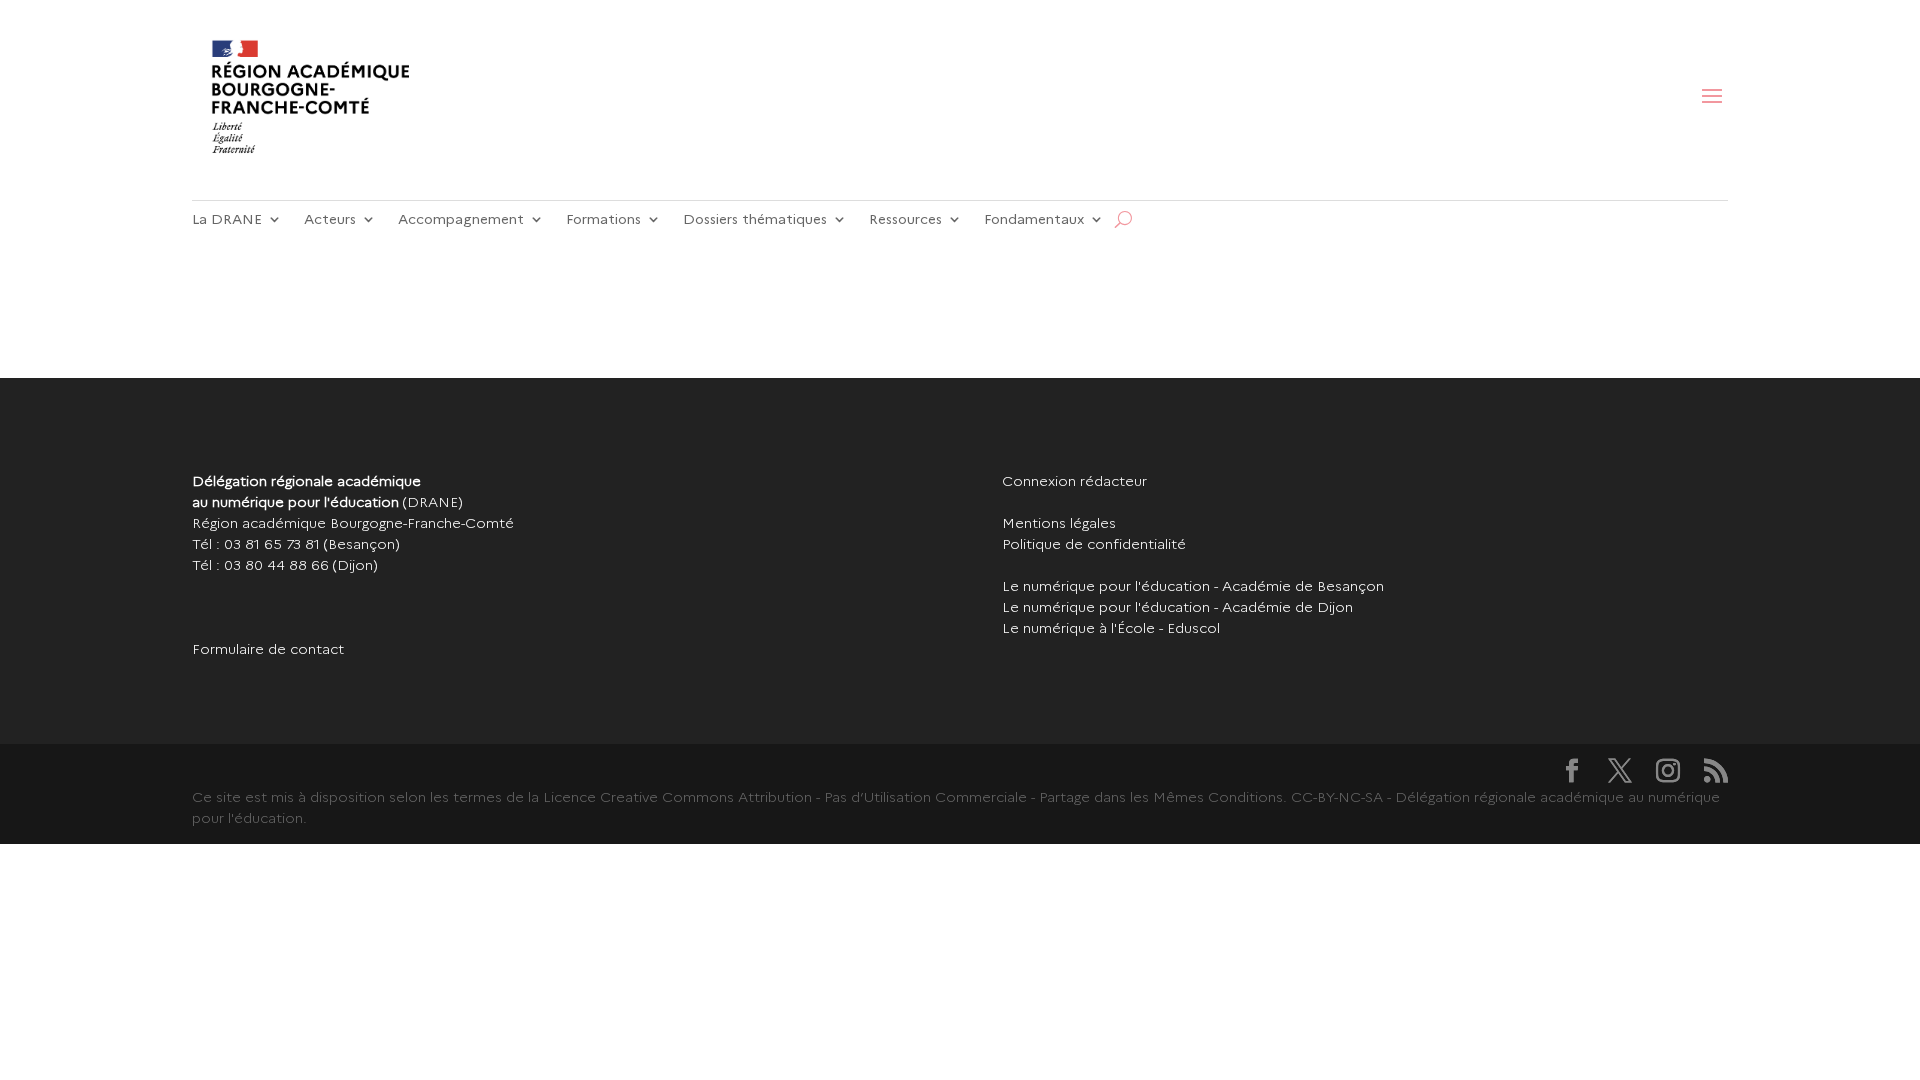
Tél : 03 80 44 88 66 (260, 565)
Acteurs (330, 219)
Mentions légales (1059, 523)
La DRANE (227, 219)
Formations (603, 219)
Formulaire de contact (268, 649)
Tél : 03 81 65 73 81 (256, 544)
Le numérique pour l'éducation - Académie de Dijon (1177, 607)
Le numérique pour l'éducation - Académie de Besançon (1193, 586)
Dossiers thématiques (755, 219)
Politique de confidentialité (1094, 544)
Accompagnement (461, 219)
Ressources (905, 219)
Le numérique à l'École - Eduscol (1111, 628)
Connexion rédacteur (1074, 481)
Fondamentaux (1034, 219)
